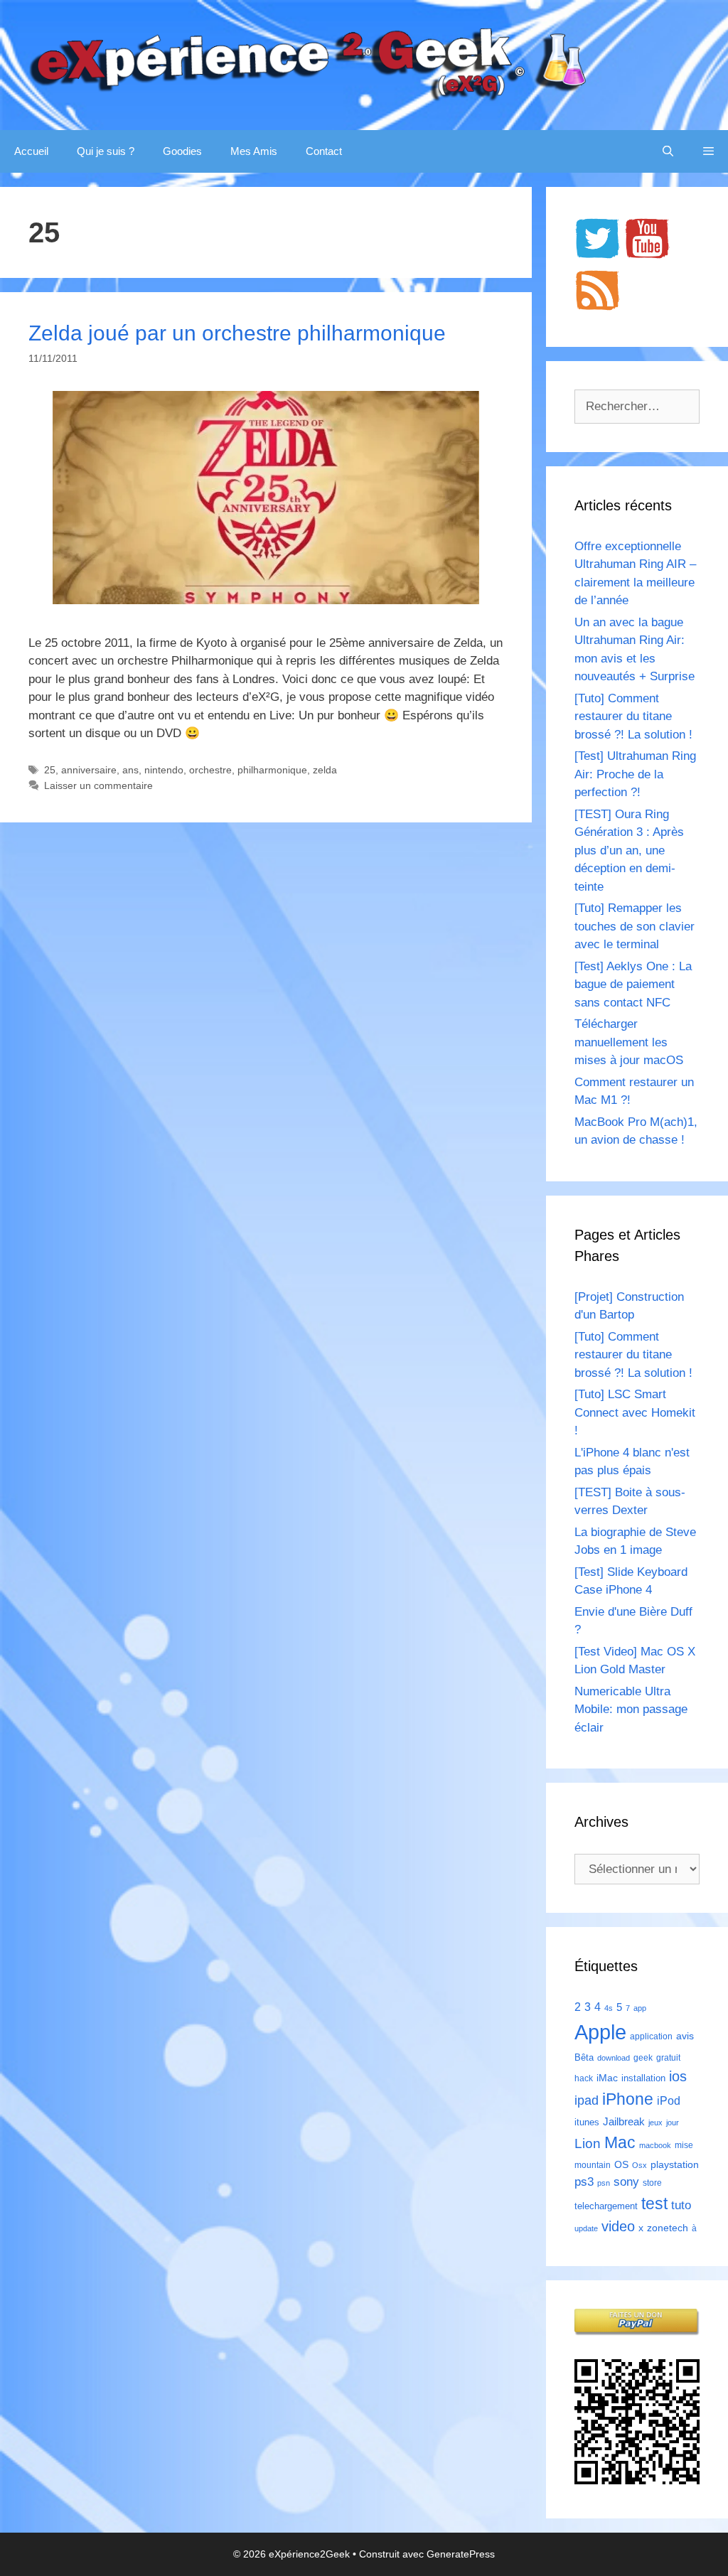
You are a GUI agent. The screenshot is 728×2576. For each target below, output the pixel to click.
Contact (324, 151)
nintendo (164, 770)
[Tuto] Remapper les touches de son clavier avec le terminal (635, 926)
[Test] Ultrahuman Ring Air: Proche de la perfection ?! (635, 774)
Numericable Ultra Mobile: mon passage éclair (631, 1710)
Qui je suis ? (106, 151)
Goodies (182, 151)
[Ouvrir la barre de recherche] (668, 151)
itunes (587, 2122)
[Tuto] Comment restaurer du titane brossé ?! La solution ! (633, 717)
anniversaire (89, 770)
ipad (587, 2100)
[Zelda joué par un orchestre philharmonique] (266, 600)
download (614, 2058)
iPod (669, 2100)
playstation (675, 2164)
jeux (655, 2122)
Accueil (31, 151)
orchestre (210, 770)
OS (621, 2165)
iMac (607, 2078)
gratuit (668, 2058)
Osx (639, 2165)
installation (643, 2078)
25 (50, 770)
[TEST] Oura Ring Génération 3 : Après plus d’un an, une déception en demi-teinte (629, 850)
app (640, 2008)
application (651, 2036)
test (654, 2204)
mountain (593, 2165)
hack (584, 2078)
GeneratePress (461, 2554)
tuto (681, 2205)
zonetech (668, 2228)
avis (685, 2036)
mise (684, 2145)
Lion (588, 2143)
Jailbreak (624, 2121)
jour (673, 2122)
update (586, 2228)
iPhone (628, 2099)
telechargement (606, 2206)
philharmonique (272, 770)
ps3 (584, 2182)
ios (678, 2076)
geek (643, 2058)
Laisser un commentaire (98, 785)
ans (130, 770)
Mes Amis (254, 151)
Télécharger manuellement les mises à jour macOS (629, 1042)
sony (626, 2182)
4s (609, 2008)
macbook (655, 2145)
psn (604, 2183)
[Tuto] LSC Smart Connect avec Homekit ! (635, 1412)
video (618, 2226)
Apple (600, 2032)
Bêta (584, 2057)
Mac (620, 2142)
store (652, 2183)
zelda (325, 770)
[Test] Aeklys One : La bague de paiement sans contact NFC (633, 984)
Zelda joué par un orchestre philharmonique (237, 333)
